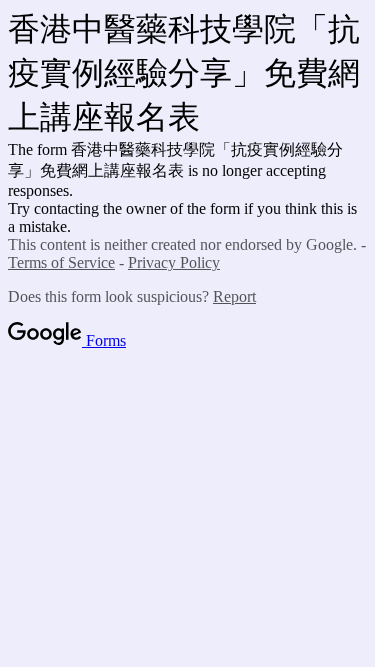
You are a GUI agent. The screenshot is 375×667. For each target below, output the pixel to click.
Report (234, 296)
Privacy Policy (174, 262)
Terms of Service (61, 262)
